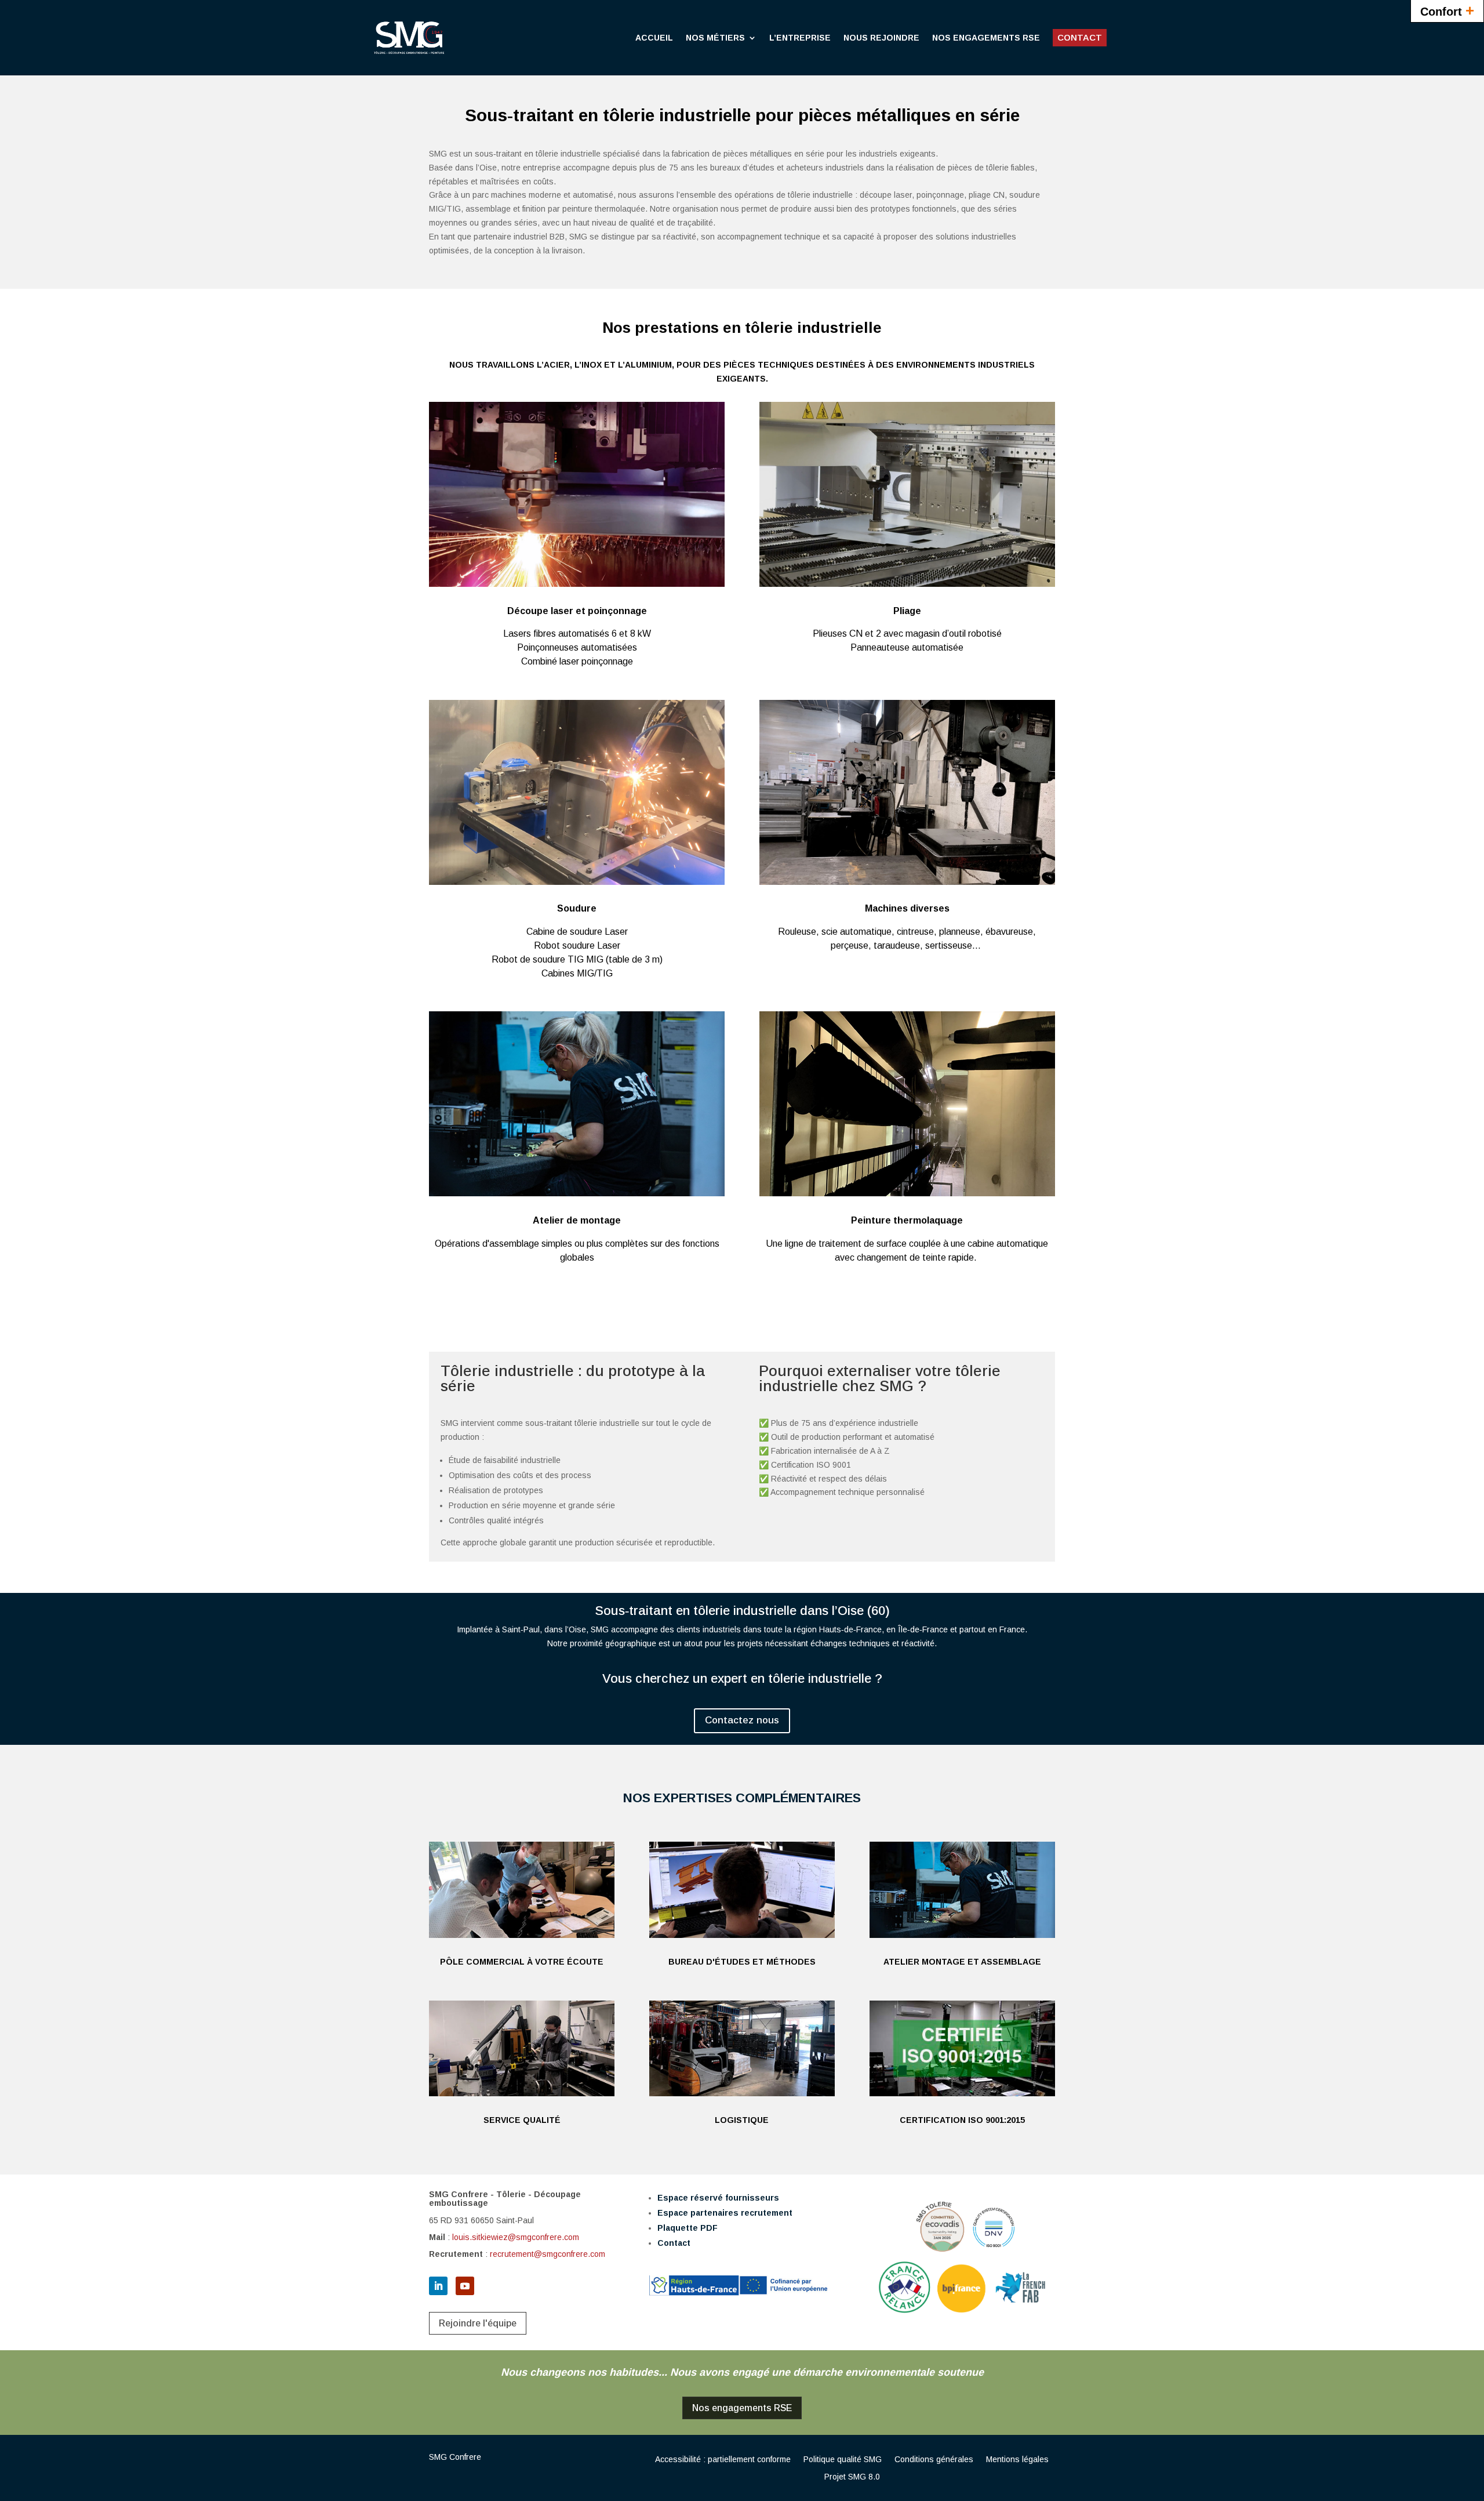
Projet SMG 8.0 (852, 2477)
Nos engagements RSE (742, 2408)
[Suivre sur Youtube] (465, 2286)
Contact (674, 2243)
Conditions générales (934, 2460)
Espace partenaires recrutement (725, 2213)
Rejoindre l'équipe (478, 2323)
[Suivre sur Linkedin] (438, 2286)
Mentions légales (1017, 2460)
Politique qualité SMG (843, 2460)
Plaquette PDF (688, 2228)
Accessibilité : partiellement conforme (723, 2460)
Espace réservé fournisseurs (718, 2198)
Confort (1447, 10)
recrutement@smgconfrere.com (548, 2254)
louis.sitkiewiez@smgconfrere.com (516, 2237)
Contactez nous (742, 1720)
